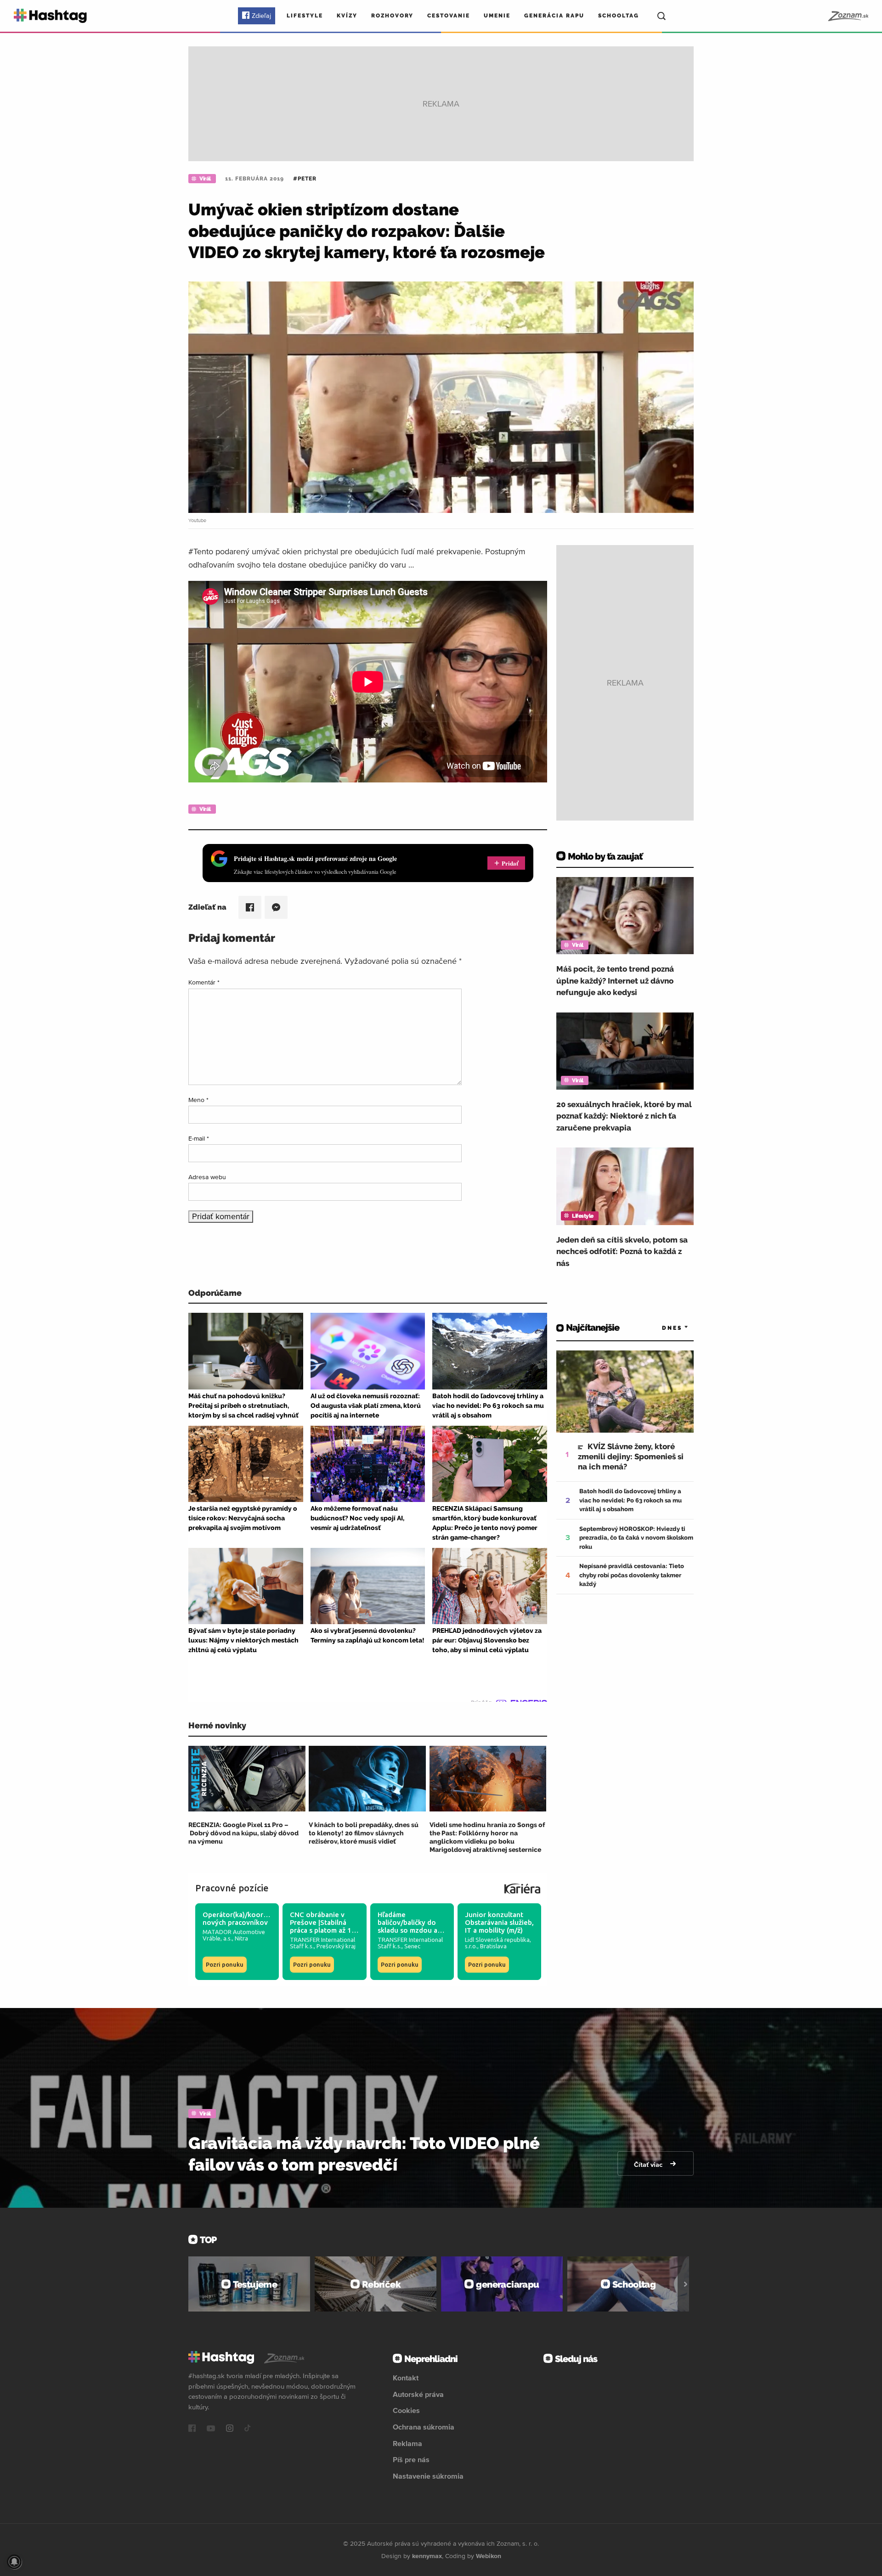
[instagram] (230, 2429)
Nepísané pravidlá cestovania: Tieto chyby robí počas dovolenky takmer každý (632, 1575)
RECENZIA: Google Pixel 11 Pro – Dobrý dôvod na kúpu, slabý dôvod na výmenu (243, 1833)
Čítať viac (649, 2165)
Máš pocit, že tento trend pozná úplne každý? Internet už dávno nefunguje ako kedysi (615, 981)
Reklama (407, 2443)
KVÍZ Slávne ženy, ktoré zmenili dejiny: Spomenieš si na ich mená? (631, 1457)
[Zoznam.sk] (848, 16)
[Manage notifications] (14, 2562)
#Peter (305, 179)
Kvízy (347, 16)
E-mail (199, 1138)
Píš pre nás (411, 2459)
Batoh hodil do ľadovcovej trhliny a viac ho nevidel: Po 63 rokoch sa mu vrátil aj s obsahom (630, 1500)
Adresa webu (207, 1177)
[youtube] (211, 2429)
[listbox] (661, 1328)
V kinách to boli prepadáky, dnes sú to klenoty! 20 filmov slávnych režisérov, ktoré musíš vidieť (364, 1833)
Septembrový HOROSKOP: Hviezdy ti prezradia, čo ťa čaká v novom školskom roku (636, 1538)
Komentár (204, 982)
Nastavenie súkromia (428, 2476)
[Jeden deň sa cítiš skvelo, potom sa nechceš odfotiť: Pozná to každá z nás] (625, 1186)
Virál (205, 179)
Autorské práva (418, 2394)
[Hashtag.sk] (50, 16)
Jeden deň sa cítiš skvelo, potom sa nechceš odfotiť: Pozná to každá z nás (622, 1251)
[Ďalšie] (686, 2284)
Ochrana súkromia (424, 2427)
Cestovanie (449, 16)
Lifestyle (305, 16)
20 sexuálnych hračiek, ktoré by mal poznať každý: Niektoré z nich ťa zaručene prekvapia (624, 1116)
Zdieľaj (261, 16)
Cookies (406, 2410)
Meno (198, 1100)
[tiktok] (248, 2429)
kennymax (427, 2556)
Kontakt (406, 2378)
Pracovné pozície (232, 1888)
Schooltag (619, 16)
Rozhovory (392, 16)
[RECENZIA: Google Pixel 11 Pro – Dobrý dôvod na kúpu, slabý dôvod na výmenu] (247, 1779)
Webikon (489, 2556)
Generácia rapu (554, 16)
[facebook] (192, 2429)
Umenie (497, 16)
